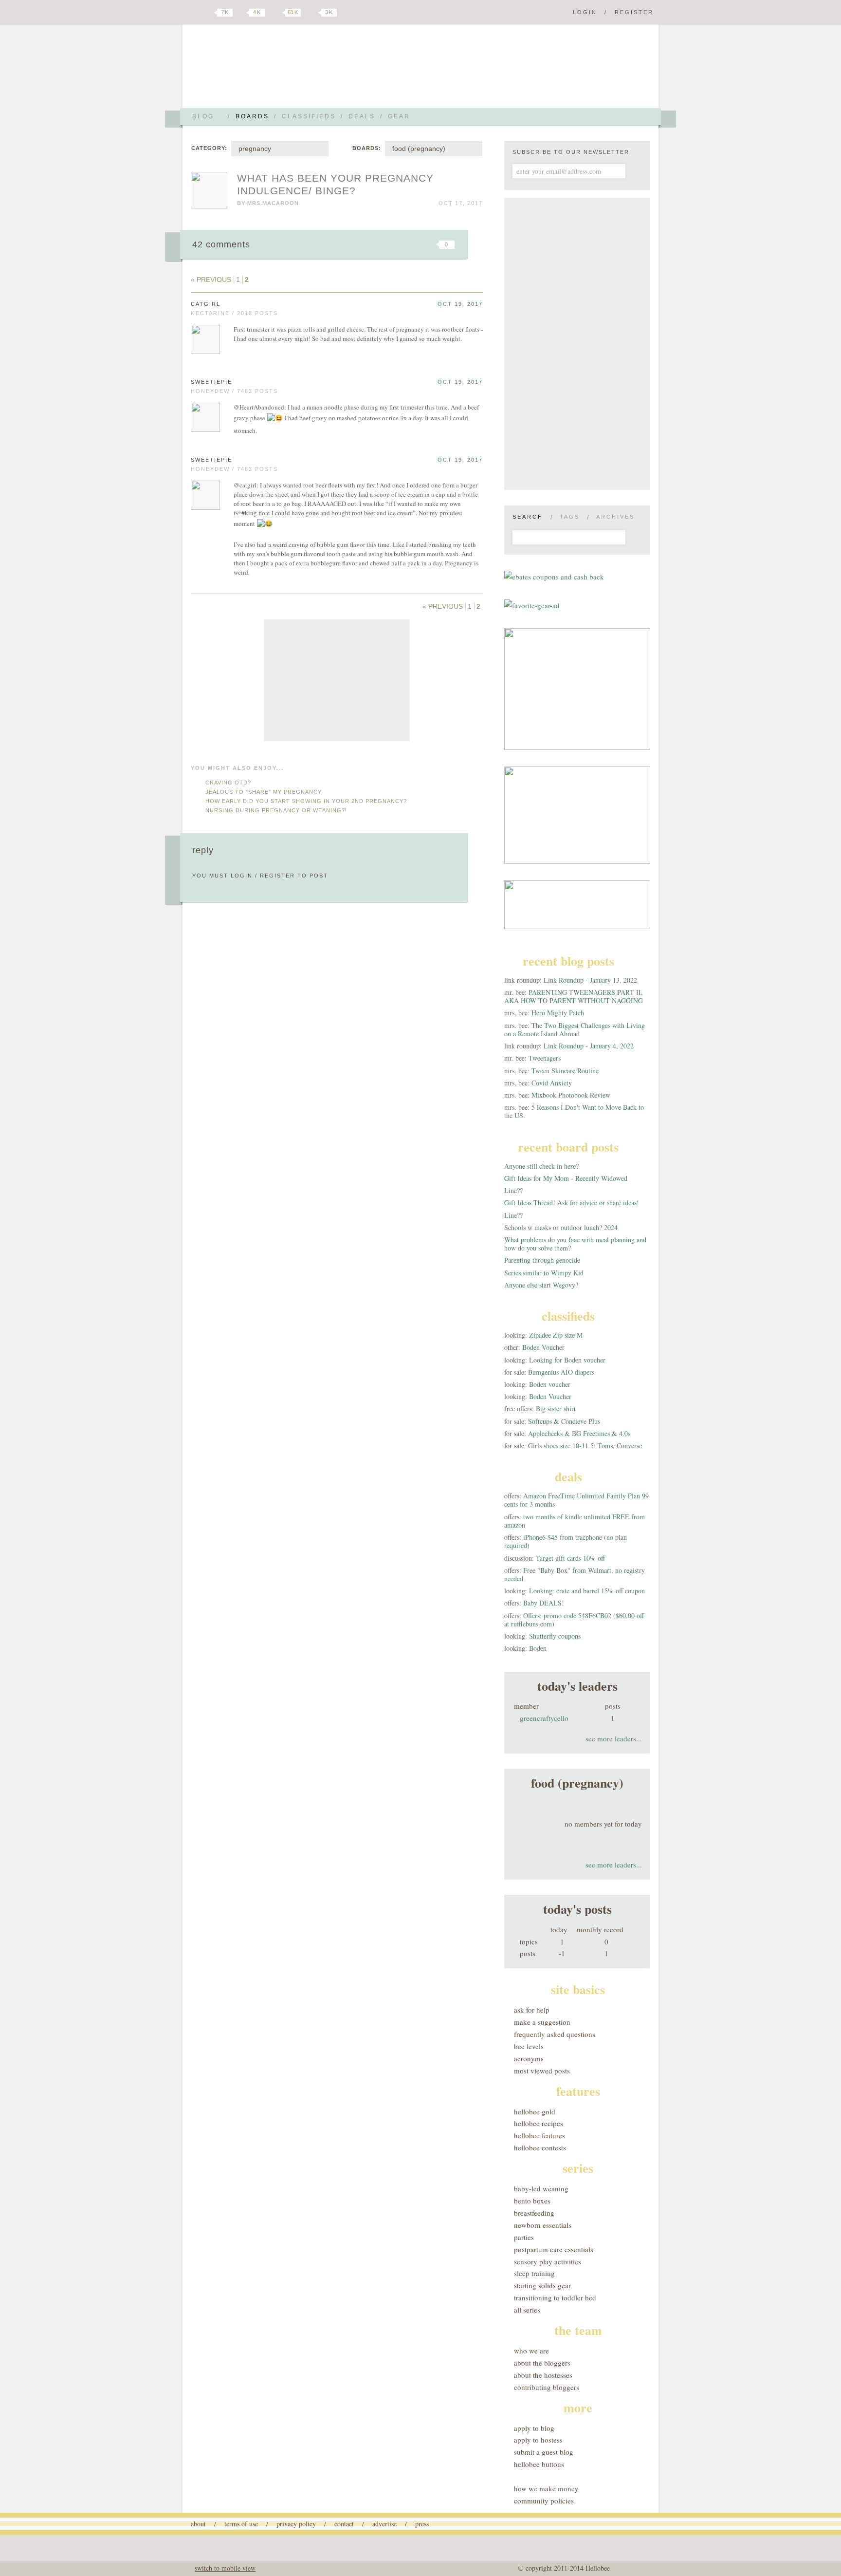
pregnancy (255, 149)
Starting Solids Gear (542, 2285)
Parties (524, 2237)
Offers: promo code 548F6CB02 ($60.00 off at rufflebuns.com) (574, 1620)
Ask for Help (532, 2010)
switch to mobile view (225, 2568)
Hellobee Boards (277, 70)
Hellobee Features (539, 2135)
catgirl (206, 304)
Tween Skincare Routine (565, 1071)
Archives (615, 517)
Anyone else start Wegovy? (541, 1285)
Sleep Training (534, 2273)
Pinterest (276, 13)
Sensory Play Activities (548, 2261)
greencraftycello (544, 1718)
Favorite (430, 244)
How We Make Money (546, 2488)
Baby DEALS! (544, 1603)
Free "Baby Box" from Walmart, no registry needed (575, 1574)
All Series (527, 2310)
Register (634, 12)
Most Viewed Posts (542, 2071)
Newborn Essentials (543, 2225)
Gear (399, 116)
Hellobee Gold (535, 2111)
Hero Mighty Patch (558, 1013)
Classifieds (309, 116)
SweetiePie (211, 382)
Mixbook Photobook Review (571, 1095)
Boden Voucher (543, 1347)
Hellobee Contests (540, 2147)
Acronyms (529, 2058)
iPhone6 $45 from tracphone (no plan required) (566, 1541)
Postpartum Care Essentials (554, 2249)
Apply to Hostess (538, 2440)
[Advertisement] (337, 680)
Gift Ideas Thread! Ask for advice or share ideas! (572, 1203)
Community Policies (544, 2501)
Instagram (312, 13)
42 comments (221, 244)
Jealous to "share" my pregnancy (264, 792)
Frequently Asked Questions (555, 2034)
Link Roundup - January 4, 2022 (589, 1046)
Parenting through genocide (542, 1260)
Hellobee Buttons (539, 2464)
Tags (570, 517)
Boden (538, 1648)
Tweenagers (545, 1058)
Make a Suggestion (542, 2022)
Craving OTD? (228, 783)
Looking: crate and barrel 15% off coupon (587, 1591)
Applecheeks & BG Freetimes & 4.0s (579, 1433)
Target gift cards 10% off (570, 1558)
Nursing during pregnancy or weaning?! (276, 810)
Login (585, 12)
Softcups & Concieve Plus (564, 1421)
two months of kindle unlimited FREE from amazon (575, 1521)
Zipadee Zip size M (556, 1335)
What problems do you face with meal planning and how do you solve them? (575, 1244)
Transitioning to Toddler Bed (555, 2297)
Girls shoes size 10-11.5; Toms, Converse (585, 1446)
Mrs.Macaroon (273, 203)
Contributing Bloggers (547, 2387)
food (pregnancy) (419, 149)
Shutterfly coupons (555, 1636)
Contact (344, 2524)
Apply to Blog (534, 2428)
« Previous (211, 280)
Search (528, 517)
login (242, 876)
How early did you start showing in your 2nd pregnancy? (306, 801)
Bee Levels (529, 2046)
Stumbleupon (368, 244)
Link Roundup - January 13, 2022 (590, 980)
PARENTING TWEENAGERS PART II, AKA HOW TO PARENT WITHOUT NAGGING (574, 996)
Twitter (208, 13)
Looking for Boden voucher (567, 1360)
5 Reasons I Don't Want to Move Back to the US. (574, 1111)
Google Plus (193, 13)
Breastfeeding (534, 2213)
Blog (203, 116)
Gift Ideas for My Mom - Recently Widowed (566, 1178)
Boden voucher (550, 1384)
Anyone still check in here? (541, 1166)
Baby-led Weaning (541, 2188)
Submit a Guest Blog (544, 2452)
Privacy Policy (296, 2524)
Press (422, 2524)
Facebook (242, 13)
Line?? (513, 1190)
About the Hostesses (543, 2375)
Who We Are (531, 2351)
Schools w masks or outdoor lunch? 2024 (561, 1227)
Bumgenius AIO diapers (561, 1372)
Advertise (384, 2524)
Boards (252, 116)
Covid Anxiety (552, 1083)
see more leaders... (614, 1738)
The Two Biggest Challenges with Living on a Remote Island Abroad (575, 1029)
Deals (362, 116)
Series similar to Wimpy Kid (544, 1273)
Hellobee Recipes (539, 2123)
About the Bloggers (542, 2363)
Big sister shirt (556, 1409)
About (198, 2524)
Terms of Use (241, 2524)
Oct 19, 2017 (460, 304)
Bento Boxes (532, 2201)
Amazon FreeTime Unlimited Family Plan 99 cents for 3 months (576, 1500)
